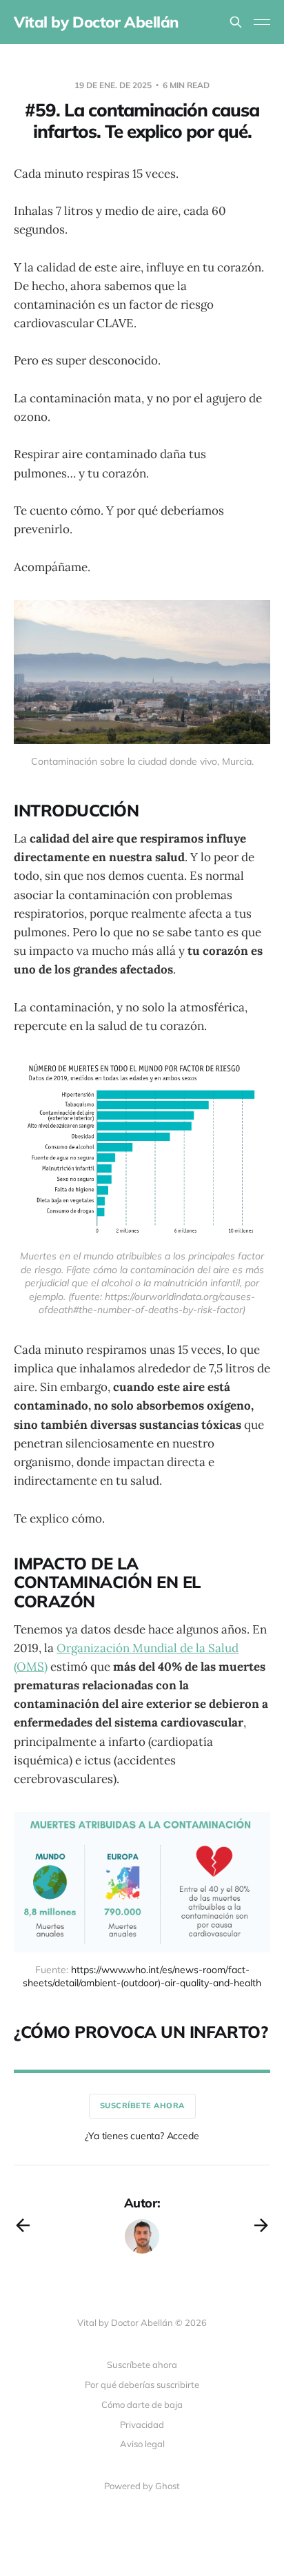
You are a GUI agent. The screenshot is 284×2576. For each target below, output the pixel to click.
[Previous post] (23, 2225)
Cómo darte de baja (142, 2404)
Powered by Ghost (142, 2486)
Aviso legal (142, 2444)
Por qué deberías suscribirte (142, 2384)
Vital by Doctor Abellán (96, 22)
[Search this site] (236, 22)
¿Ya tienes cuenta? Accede (142, 2136)
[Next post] (261, 2225)
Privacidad (142, 2424)
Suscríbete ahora (142, 2105)
